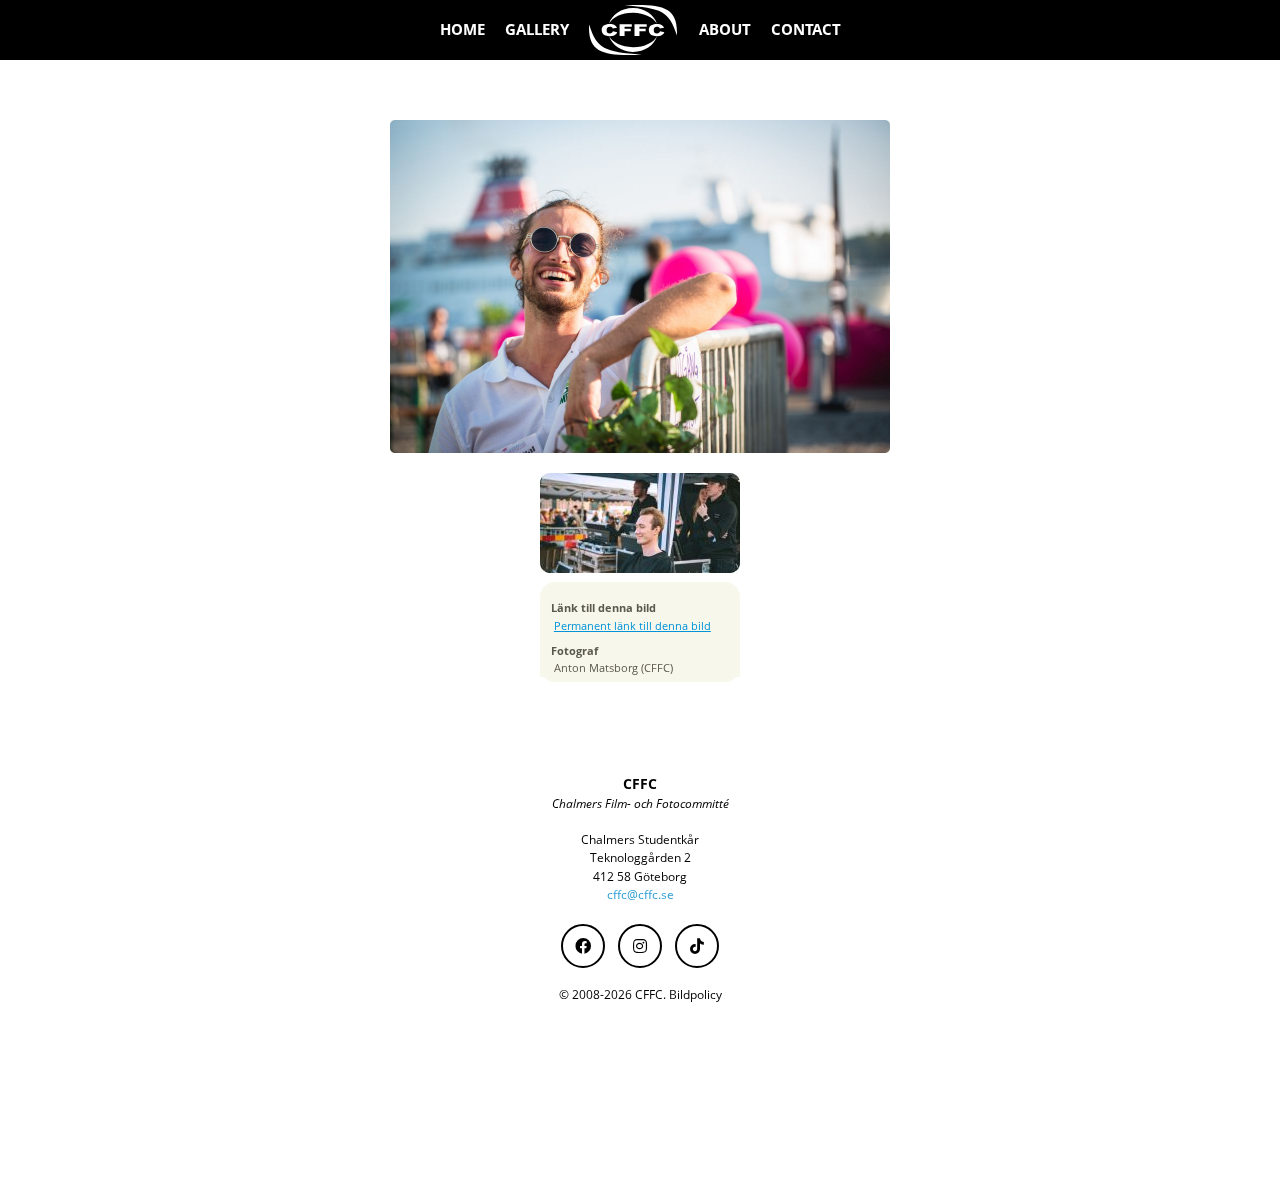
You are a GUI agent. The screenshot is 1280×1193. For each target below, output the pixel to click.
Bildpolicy (695, 994)
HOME (462, 29)
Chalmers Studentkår (640, 839)
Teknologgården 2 (640, 857)
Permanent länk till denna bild (632, 626)
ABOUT (725, 29)
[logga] (634, 30)
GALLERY (537, 29)
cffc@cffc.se (640, 894)
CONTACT (806, 29)
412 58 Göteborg (640, 876)
